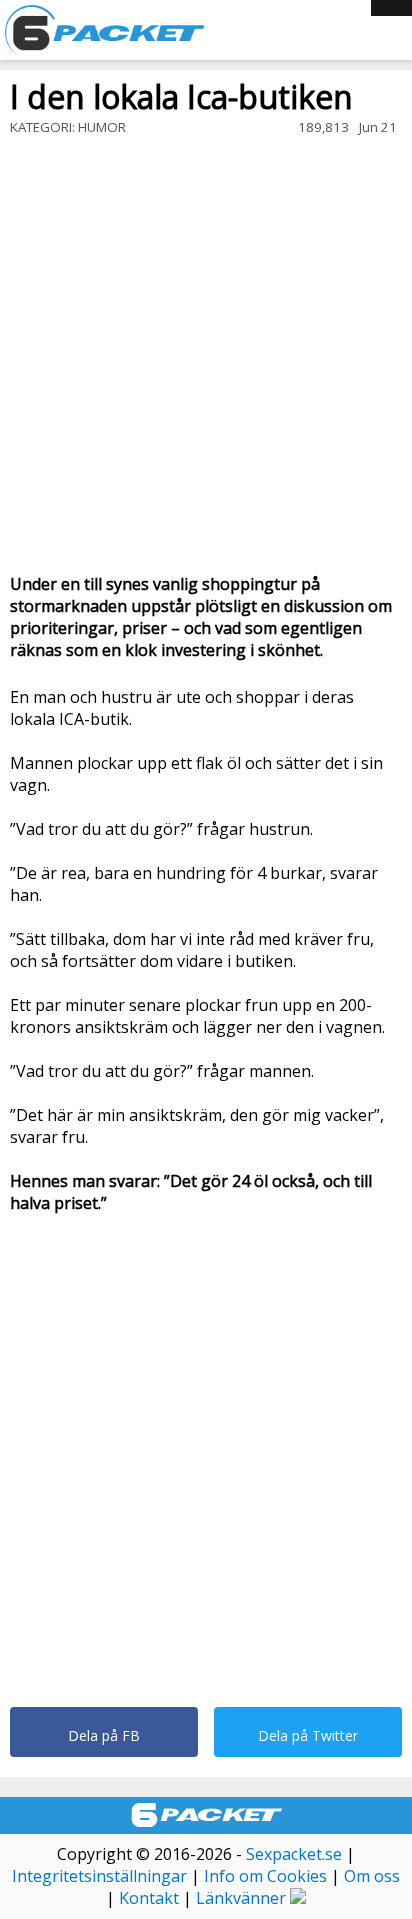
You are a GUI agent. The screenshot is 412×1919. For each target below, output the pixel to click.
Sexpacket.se (294, 1854)
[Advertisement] (206, 357)
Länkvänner (241, 1898)
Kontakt (149, 1898)
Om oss (372, 1876)
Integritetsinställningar (99, 1876)
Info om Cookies (265, 1876)
